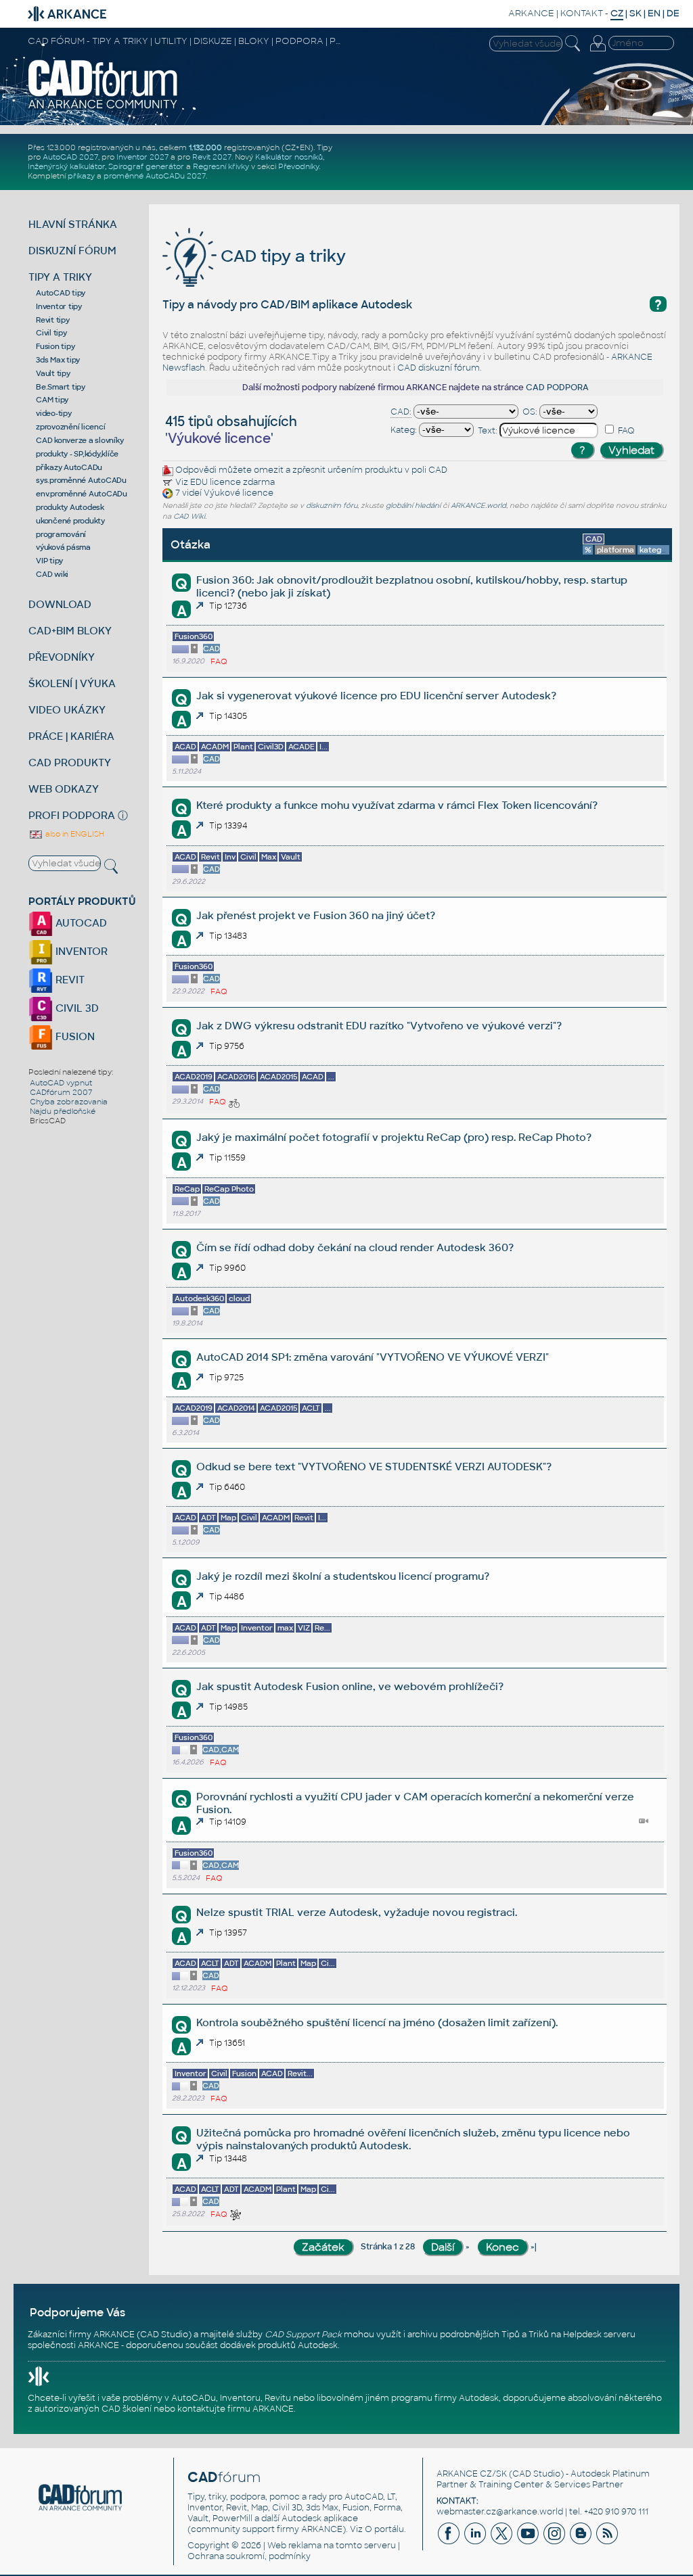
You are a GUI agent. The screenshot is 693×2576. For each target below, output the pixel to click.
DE (673, 13)
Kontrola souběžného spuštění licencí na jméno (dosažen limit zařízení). (377, 2022)
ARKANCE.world (478, 506)
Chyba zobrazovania (69, 1102)
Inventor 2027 (142, 157)
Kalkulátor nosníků (289, 157)
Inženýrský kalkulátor (66, 166)
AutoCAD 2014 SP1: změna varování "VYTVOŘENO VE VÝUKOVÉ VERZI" (373, 1357)
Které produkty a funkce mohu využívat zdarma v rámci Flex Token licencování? (397, 805)
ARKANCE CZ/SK (472, 2474)
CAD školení (127, 2409)
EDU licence (216, 482)
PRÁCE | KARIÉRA (71, 736)
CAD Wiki (189, 516)
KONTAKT (582, 13)
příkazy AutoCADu (69, 467)
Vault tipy (53, 373)
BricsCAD (48, 1121)
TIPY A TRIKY (60, 277)
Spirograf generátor (146, 166)
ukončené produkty (70, 521)
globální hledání (413, 506)
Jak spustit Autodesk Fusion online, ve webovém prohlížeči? (350, 1686)
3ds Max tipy (58, 360)
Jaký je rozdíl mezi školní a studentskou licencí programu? (343, 1576)
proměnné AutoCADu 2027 (155, 176)
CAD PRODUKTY (70, 763)
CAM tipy (52, 400)
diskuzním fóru (332, 506)
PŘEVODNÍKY (62, 657)
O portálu (384, 2529)
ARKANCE (531, 13)
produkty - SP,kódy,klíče (77, 454)
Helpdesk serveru (599, 2335)
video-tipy (54, 413)
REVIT (69, 980)
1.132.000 (205, 147)
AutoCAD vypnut (61, 1083)
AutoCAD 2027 (70, 157)
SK (635, 13)
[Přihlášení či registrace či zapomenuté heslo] (598, 51)
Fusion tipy (55, 346)
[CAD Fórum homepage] (103, 108)
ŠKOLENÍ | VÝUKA (72, 683)
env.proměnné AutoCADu (82, 494)
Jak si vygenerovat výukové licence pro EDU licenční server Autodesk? (376, 696)
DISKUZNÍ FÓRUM (72, 251)
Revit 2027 (212, 157)
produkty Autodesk (70, 507)
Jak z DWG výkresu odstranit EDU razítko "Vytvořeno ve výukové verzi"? (379, 1026)
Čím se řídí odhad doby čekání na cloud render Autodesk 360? (355, 1247)
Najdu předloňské (63, 1111)
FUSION (74, 1036)
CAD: (401, 412)
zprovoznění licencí (70, 427)
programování (61, 534)
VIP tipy (49, 561)
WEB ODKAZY (64, 789)
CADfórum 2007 (61, 1092)
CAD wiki (52, 574)
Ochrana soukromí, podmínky (249, 2556)
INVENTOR (80, 951)
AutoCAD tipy (61, 293)
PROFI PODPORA (72, 815)
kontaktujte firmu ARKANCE (236, 2409)
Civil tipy (51, 333)
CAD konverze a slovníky (80, 440)
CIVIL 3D (76, 1008)
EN (654, 13)
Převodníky (298, 166)
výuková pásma (63, 547)
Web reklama (294, 2546)
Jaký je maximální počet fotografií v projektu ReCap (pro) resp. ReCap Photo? (394, 1137)
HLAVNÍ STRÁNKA (73, 224)
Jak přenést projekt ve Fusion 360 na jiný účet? (316, 915)
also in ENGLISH (74, 834)
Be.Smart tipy (61, 387)
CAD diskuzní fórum (439, 368)
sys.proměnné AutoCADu (81, 480)
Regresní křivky (221, 166)
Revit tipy (53, 320)
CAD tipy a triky (281, 256)
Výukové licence (239, 494)
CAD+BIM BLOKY (70, 631)
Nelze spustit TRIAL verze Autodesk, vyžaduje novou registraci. (357, 1912)
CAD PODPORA (557, 388)
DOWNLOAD (60, 604)
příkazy (81, 176)
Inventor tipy (59, 306)
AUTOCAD (80, 923)
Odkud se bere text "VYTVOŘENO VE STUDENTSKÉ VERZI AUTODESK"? (374, 1467)
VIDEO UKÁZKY (67, 710)
